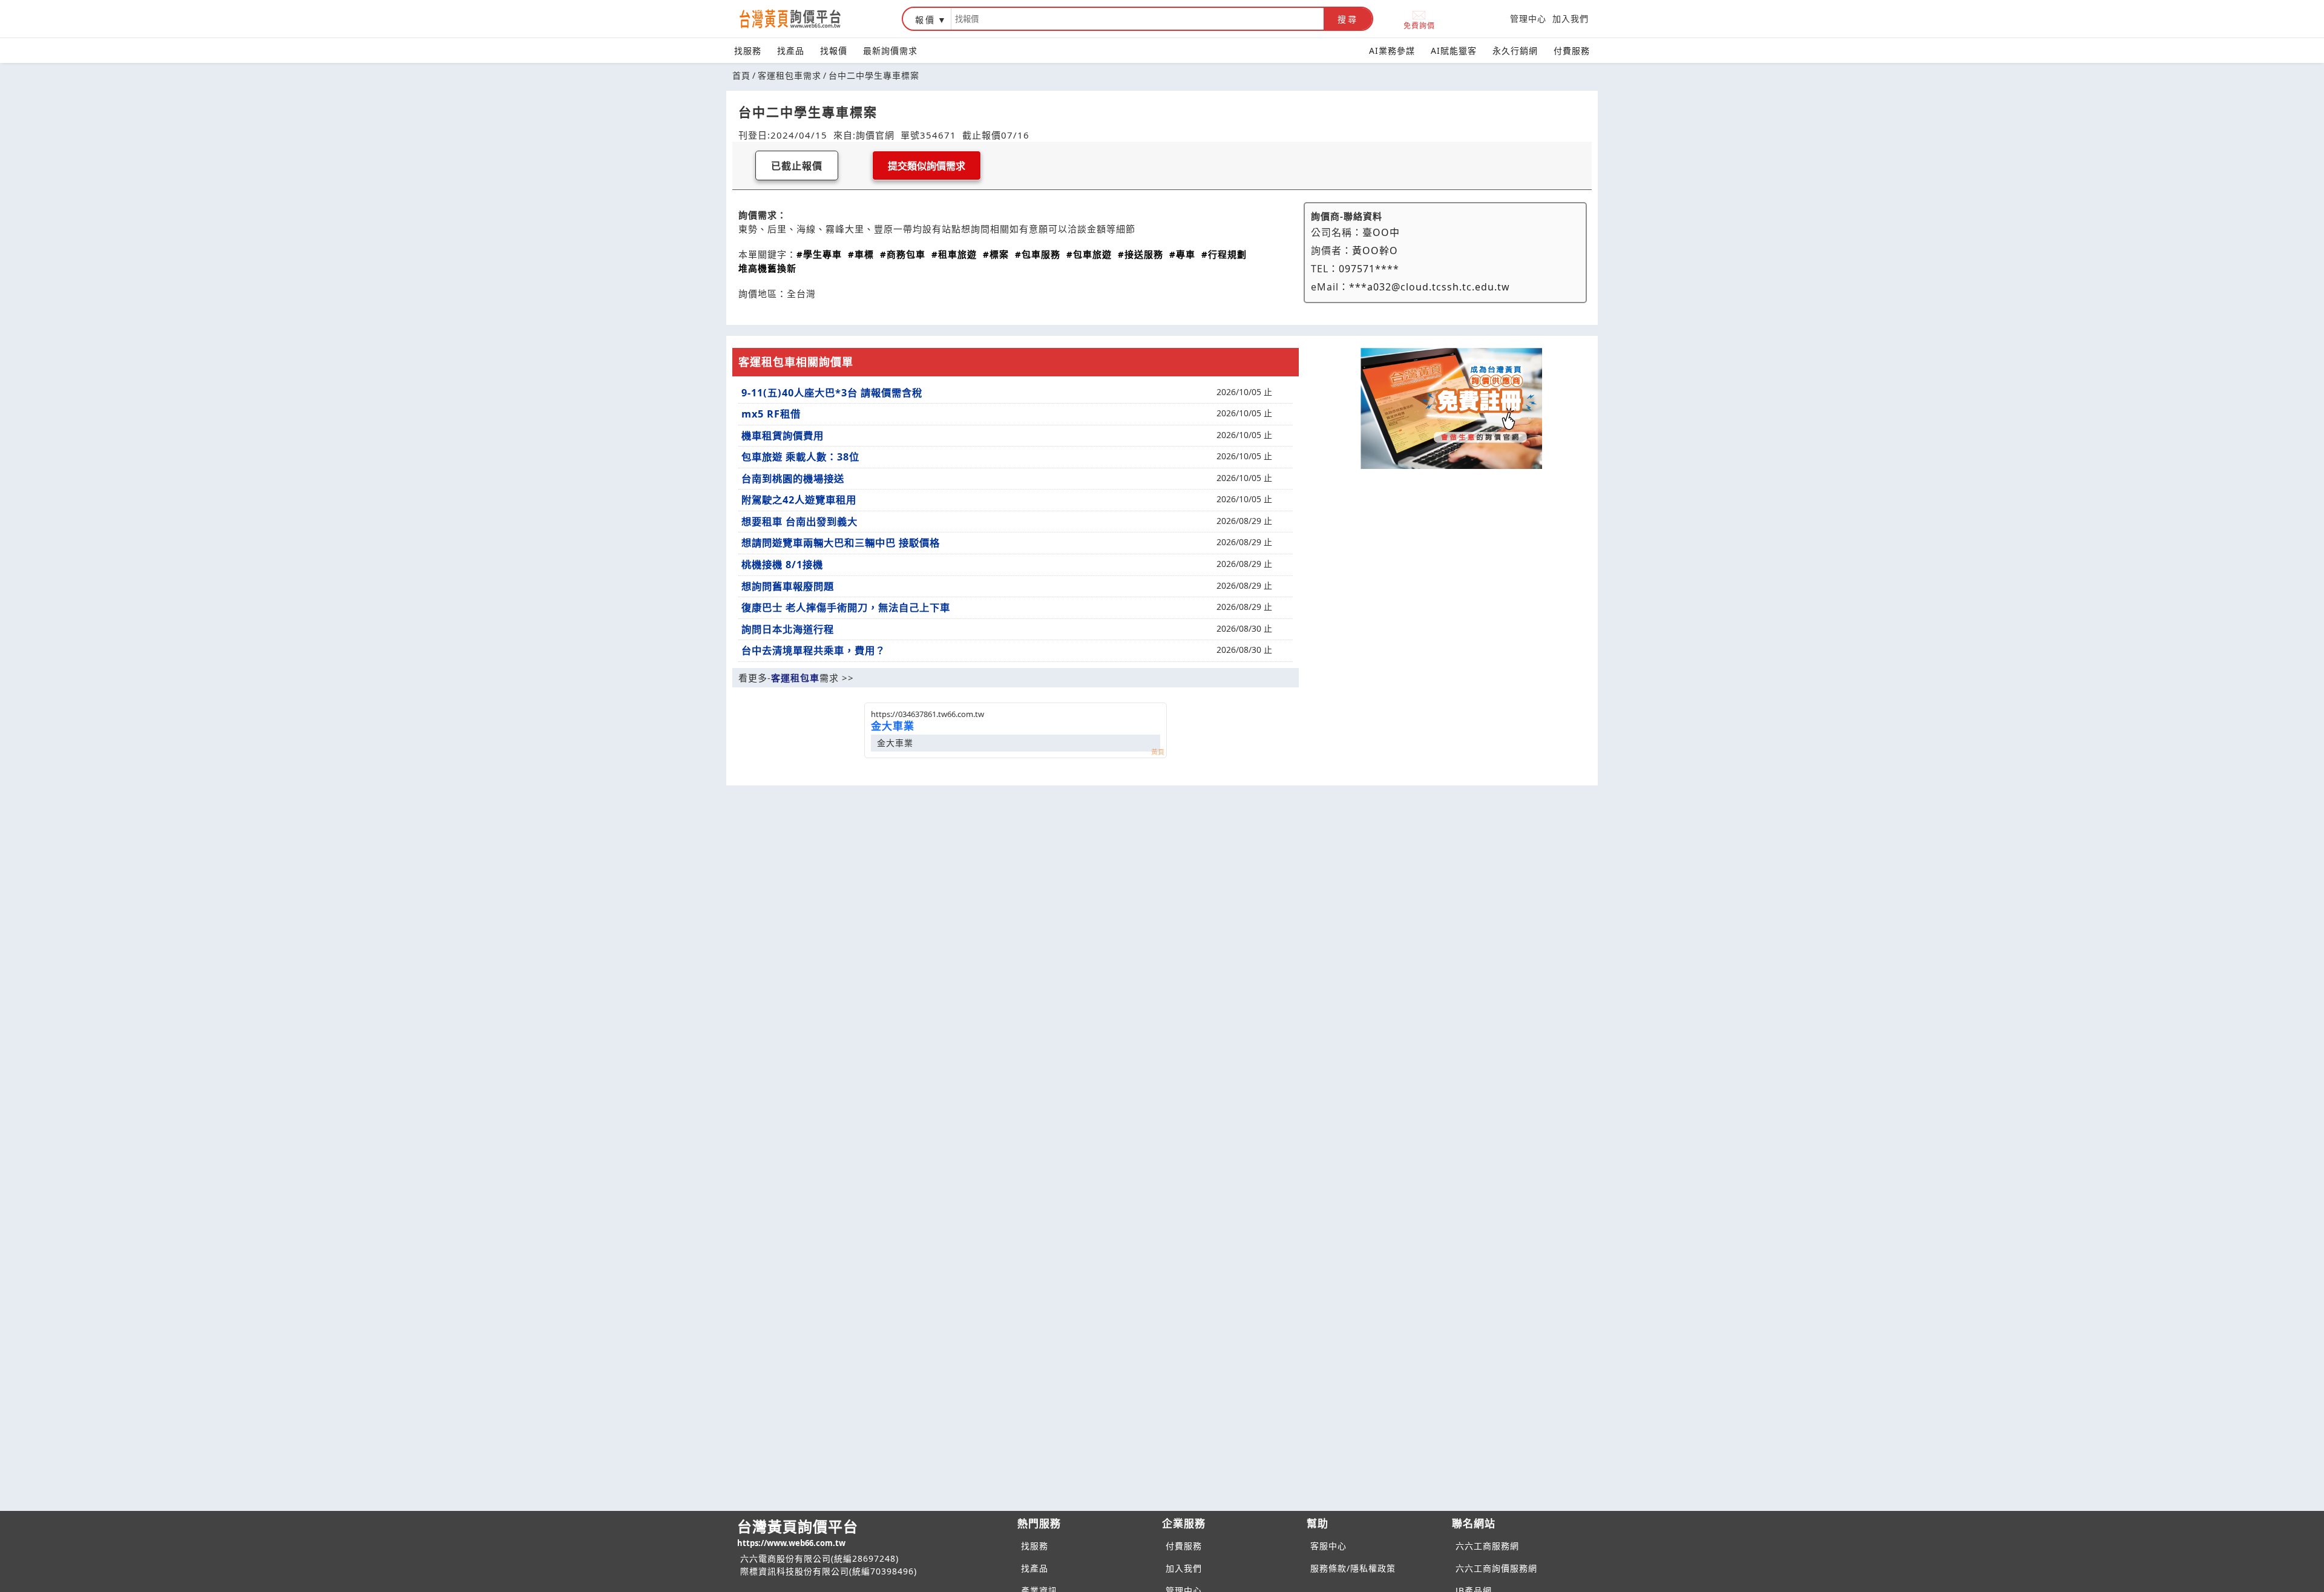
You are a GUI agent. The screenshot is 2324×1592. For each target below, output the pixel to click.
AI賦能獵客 (1454, 51)
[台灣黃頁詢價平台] (802, 19)
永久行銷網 (1515, 51)
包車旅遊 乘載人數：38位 (800, 457)
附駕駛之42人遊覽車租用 (799, 500)
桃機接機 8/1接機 (782, 565)
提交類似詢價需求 (927, 166)
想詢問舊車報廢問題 (788, 586)
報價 (925, 20)
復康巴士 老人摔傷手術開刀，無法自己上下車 (846, 608)
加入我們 (1571, 18)
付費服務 (1572, 51)
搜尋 (1348, 19)
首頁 (741, 75)
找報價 (834, 51)
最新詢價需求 (890, 51)
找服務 (748, 51)
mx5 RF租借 (771, 414)
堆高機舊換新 (767, 268)
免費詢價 (1419, 25)
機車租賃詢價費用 (783, 436)
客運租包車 (795, 678)
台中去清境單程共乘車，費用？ (813, 650)
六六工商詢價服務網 (1496, 1568)
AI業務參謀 (1392, 51)
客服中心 (1328, 1546)
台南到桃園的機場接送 (793, 479)
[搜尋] (1137, 19)
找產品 (791, 51)
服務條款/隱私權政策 (1353, 1568)
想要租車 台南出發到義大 (799, 522)
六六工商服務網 (1487, 1546)
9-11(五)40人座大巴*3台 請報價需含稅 (832, 393)
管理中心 (1528, 18)
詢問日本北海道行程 (788, 629)
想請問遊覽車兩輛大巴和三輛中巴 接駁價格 (841, 543)
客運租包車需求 (789, 75)
